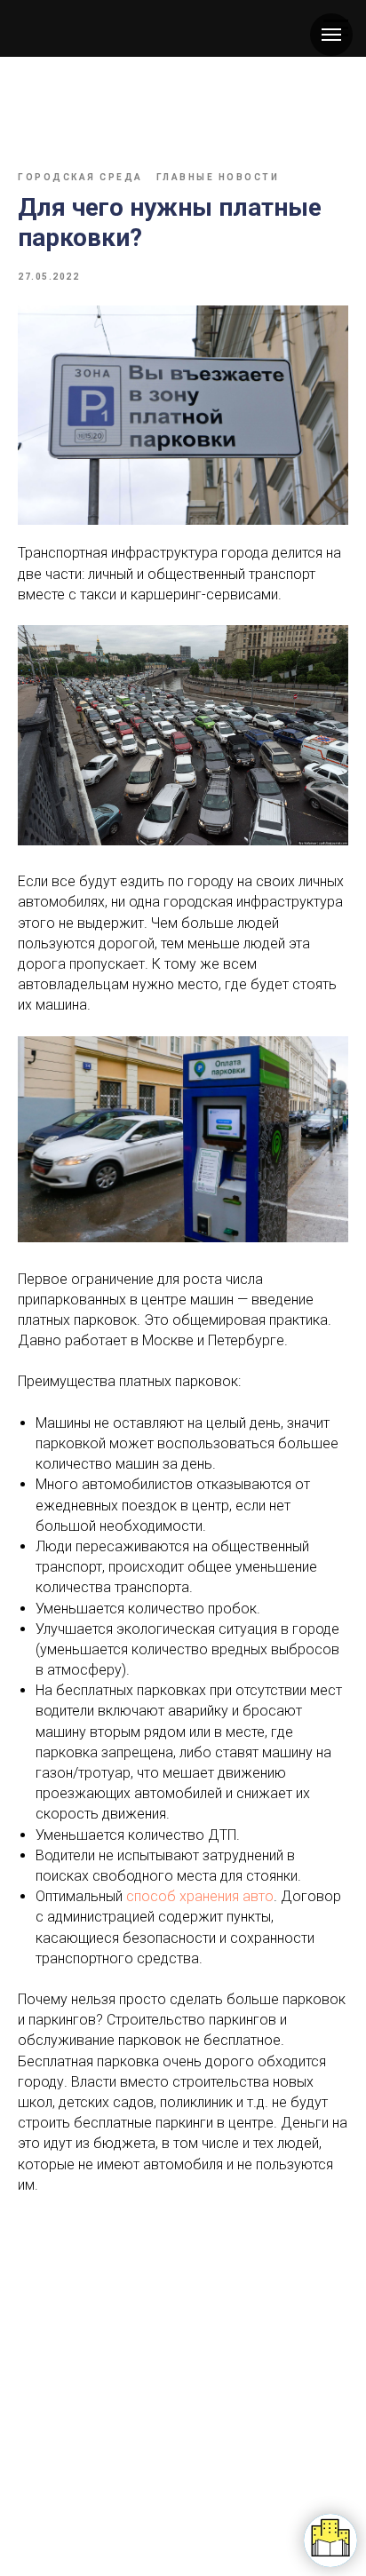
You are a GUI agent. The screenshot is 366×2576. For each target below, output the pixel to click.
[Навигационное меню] (331, 35)
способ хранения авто (200, 1896)
